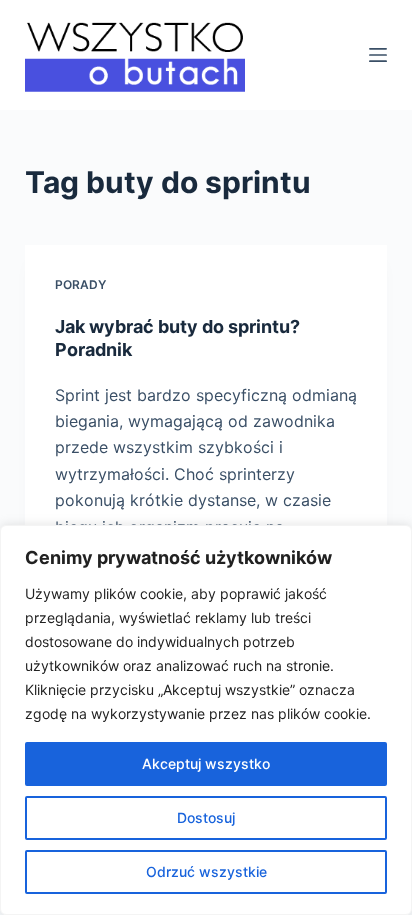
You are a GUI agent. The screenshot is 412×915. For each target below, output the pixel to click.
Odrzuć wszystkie (206, 871)
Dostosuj (206, 817)
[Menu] (378, 55)
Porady (80, 284)
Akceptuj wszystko (206, 763)
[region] (206, 720)
